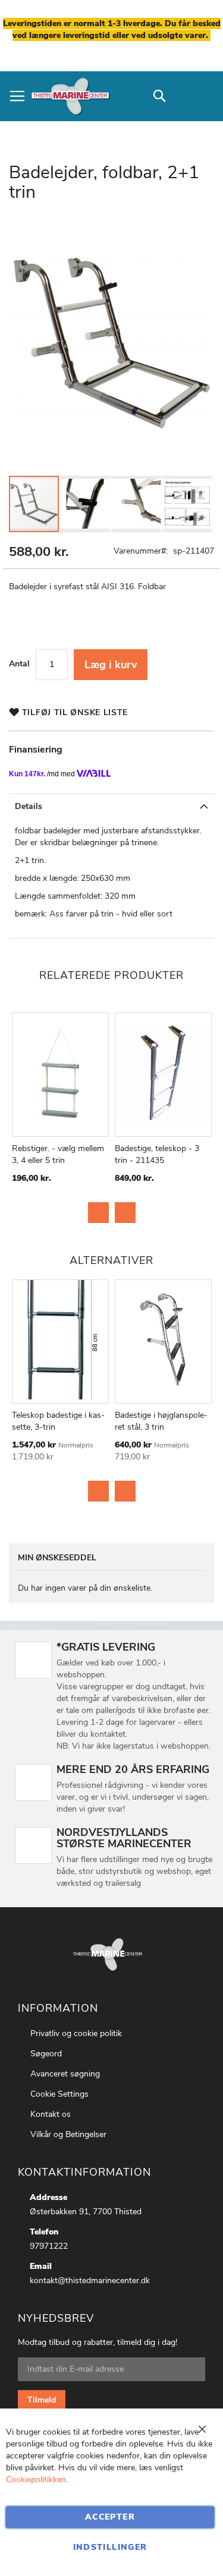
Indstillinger (110, 2547)
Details (29, 806)
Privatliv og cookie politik (76, 2033)
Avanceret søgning (65, 2074)
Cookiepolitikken (36, 2479)
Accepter (110, 2517)
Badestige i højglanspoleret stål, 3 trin (161, 1421)
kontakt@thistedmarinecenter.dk (90, 2281)
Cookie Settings (59, 2094)
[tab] (111, 806)
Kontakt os (51, 2114)
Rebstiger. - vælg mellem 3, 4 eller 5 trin (58, 1154)
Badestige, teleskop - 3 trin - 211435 (157, 1154)
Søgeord (46, 2054)
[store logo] (70, 96)
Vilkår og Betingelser (68, 2134)
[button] (86, 504)
